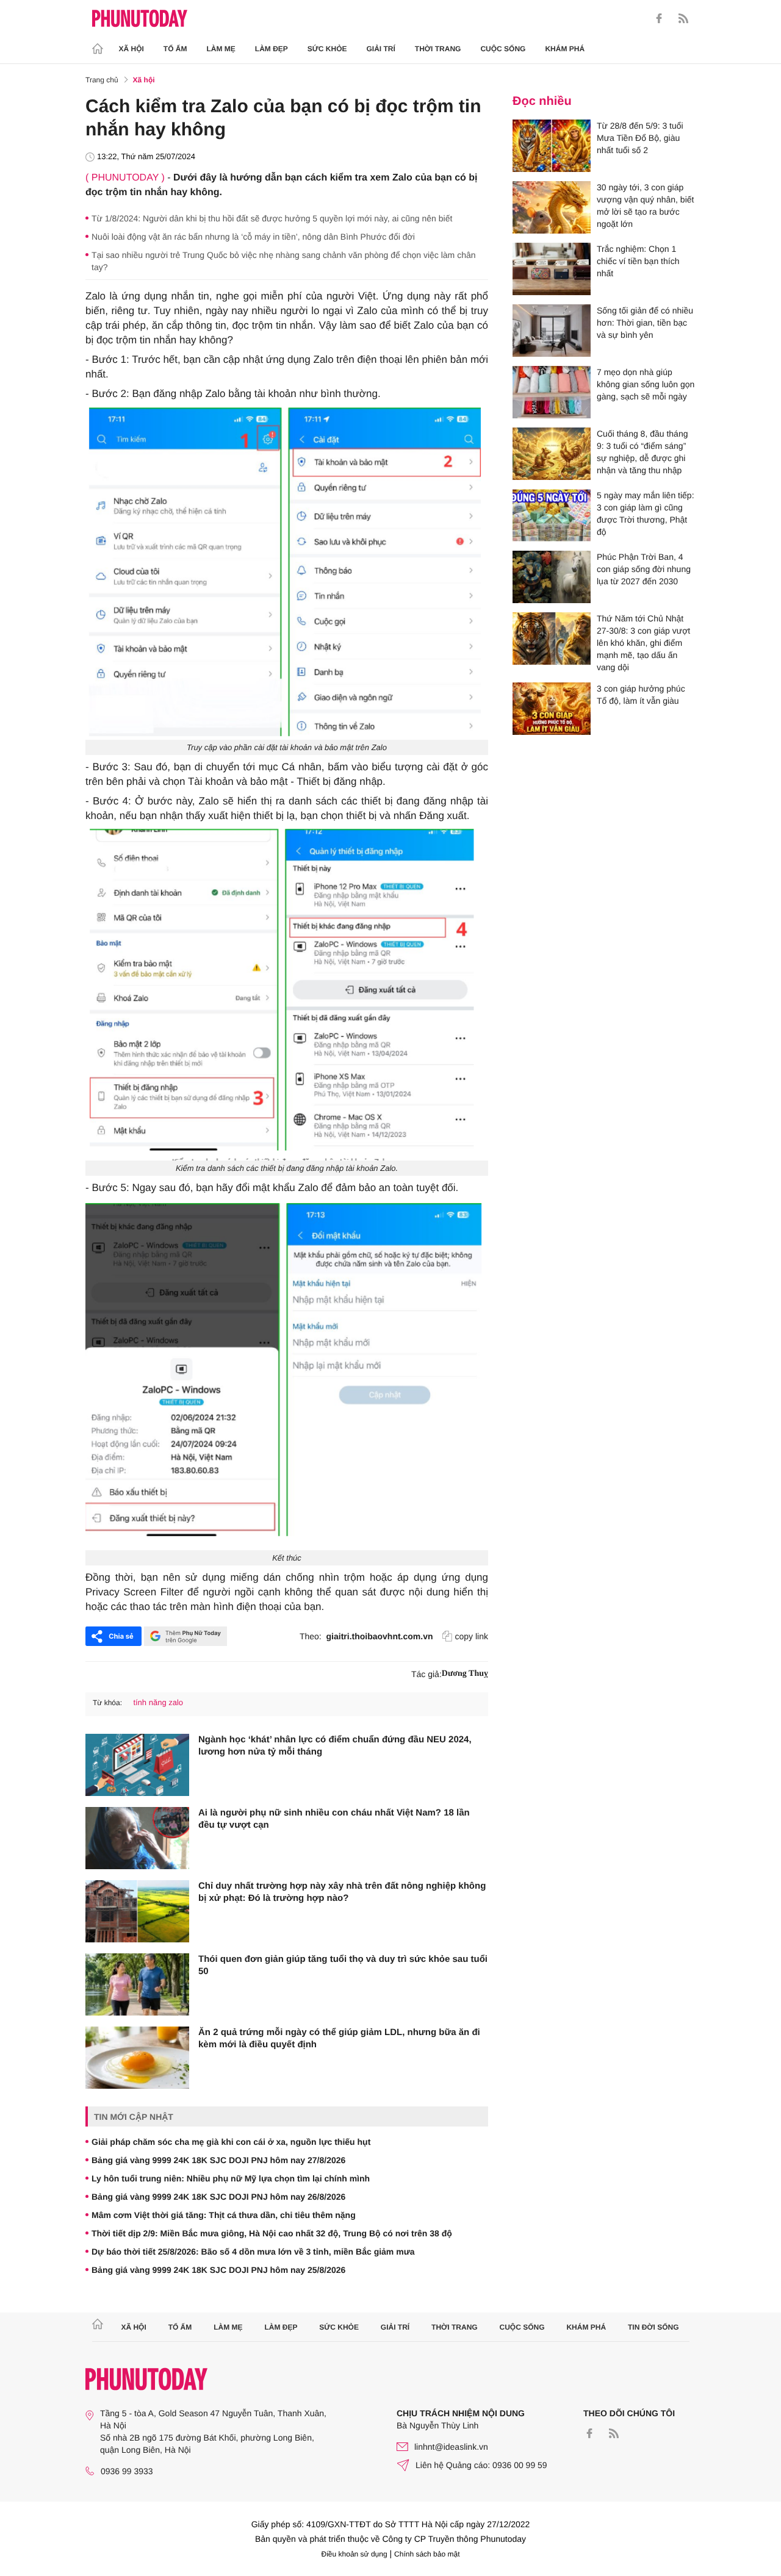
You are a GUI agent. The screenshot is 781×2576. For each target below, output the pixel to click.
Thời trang (438, 49)
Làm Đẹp (272, 49)
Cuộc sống (503, 49)
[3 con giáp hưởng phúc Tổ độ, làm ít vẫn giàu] (552, 709)
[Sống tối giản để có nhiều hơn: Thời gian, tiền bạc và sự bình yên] (552, 331)
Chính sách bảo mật (427, 2554)
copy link (472, 1636)
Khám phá (565, 49)
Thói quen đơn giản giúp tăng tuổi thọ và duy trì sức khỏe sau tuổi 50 (343, 1965)
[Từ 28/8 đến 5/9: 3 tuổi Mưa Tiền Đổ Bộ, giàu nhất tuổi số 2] (552, 146)
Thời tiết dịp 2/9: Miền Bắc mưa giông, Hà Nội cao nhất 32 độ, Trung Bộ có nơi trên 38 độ (272, 2233)
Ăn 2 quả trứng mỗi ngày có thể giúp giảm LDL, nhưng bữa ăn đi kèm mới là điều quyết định (339, 2038)
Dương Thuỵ (465, 1674)
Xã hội (131, 49)
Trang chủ (102, 80)
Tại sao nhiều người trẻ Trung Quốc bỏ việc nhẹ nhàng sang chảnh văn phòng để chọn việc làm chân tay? (284, 261)
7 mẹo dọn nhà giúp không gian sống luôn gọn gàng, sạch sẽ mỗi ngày (646, 384)
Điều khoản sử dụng (355, 2554)
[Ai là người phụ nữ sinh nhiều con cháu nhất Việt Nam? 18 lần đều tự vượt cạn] (137, 1838)
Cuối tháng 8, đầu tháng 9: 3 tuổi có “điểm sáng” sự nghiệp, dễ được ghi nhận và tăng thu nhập (642, 452)
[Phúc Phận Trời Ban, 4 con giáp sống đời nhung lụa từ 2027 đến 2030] (552, 577)
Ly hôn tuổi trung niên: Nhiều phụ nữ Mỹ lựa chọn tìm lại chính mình (231, 2178)
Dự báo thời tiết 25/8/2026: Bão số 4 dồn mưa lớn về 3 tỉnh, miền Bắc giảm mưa (253, 2252)
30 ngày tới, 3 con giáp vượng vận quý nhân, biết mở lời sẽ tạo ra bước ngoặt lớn (645, 206)
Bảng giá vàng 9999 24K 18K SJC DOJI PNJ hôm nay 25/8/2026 (218, 2270)
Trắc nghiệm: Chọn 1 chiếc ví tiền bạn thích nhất (638, 261)
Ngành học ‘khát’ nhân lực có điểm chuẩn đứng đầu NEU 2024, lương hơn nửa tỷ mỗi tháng (335, 1746)
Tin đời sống (653, 2327)
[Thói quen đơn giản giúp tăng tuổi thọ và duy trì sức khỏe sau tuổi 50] (137, 1984)
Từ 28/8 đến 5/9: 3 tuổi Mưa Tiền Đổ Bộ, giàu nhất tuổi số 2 (640, 138)
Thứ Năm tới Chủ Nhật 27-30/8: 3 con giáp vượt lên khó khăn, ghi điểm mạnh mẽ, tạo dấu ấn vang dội (643, 643)
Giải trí (380, 49)
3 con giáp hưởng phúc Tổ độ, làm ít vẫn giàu (641, 695)
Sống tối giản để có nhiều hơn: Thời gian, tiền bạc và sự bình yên (645, 323)
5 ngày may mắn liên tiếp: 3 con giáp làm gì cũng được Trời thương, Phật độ (646, 513)
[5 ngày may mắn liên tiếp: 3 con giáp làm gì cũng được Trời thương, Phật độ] (552, 515)
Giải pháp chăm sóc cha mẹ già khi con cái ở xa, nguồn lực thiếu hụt (231, 2142)
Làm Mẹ (221, 49)
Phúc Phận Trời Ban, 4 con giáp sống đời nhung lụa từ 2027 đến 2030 (644, 569)
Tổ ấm (175, 49)
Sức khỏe (327, 49)
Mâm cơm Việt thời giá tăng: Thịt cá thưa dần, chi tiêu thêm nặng (224, 2215)
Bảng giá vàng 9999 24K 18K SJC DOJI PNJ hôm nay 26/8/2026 (218, 2197)
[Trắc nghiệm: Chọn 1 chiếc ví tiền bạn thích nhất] (552, 269)
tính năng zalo (158, 1702)
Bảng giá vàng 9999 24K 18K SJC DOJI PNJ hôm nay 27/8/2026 (218, 2160)
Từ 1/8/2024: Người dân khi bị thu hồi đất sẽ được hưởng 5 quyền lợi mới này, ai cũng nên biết (272, 218)
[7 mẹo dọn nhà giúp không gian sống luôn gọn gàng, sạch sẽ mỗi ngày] (552, 392)
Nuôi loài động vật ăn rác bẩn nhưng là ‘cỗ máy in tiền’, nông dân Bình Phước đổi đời (253, 237)
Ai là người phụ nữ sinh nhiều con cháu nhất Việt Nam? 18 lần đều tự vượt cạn (334, 1819)
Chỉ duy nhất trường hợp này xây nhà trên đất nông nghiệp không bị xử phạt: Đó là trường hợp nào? (342, 1892)
